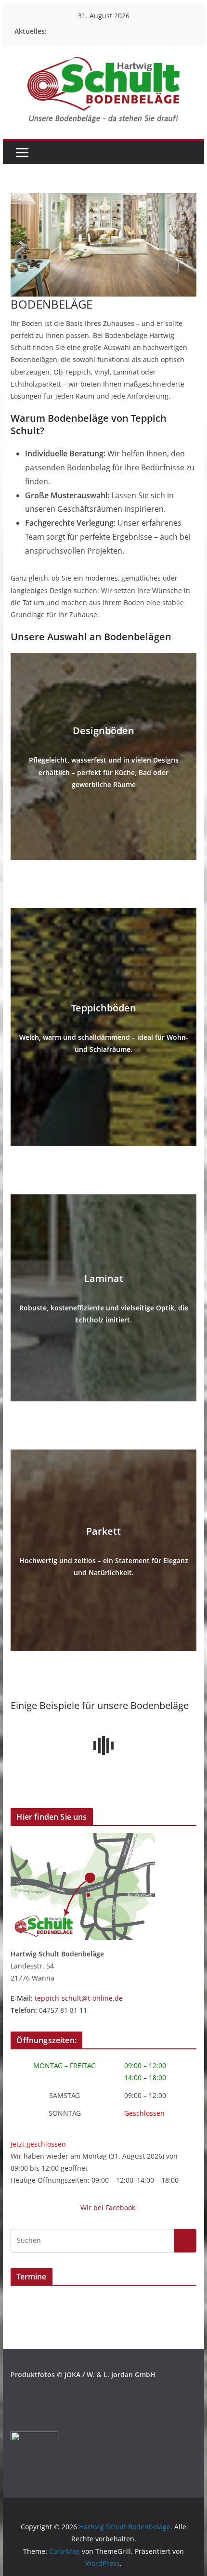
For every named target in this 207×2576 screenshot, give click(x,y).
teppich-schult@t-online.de (79, 1998)
